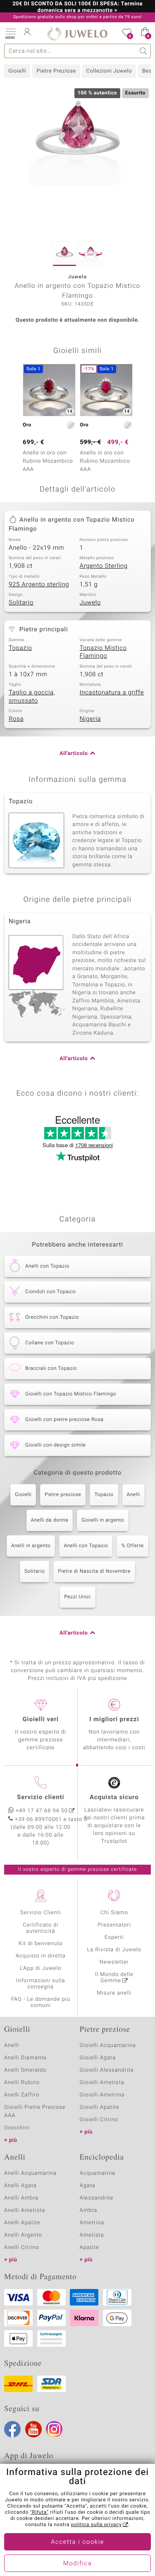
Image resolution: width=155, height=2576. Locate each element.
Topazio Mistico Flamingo (103, 652)
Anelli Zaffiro (22, 2095)
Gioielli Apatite (100, 2107)
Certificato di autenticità (41, 1928)
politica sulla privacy (97, 2525)
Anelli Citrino (21, 2248)
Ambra (89, 2210)
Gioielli (17, 71)
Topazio (20, 648)
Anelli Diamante (25, 2058)
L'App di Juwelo (41, 1968)
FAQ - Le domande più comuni (41, 2002)
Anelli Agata (20, 2186)
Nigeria (90, 719)
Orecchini (17, 2128)
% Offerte (132, 1546)
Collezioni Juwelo (109, 71)
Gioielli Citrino (99, 2120)
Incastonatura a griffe (112, 693)
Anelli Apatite (22, 2223)
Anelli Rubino (22, 2083)
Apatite (89, 2248)
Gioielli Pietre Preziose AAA (35, 2111)
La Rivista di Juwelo (114, 1950)
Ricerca (144, 51)
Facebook (12, 2429)
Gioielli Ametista (102, 2083)
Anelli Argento (23, 2235)
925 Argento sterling (39, 585)
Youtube (33, 2429)
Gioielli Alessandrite (107, 2070)
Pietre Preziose (56, 71)
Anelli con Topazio (86, 1546)
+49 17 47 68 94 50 (42, 1811)
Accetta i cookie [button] (77, 2542)
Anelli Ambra (21, 2198)
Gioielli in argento (103, 1520)
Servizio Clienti (41, 1913)
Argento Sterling (104, 566)
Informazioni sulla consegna (41, 1984)
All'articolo (74, 754)
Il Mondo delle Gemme (114, 1978)
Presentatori (114, 1925)
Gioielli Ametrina (102, 2095)
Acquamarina (98, 2173)
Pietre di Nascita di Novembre (94, 1571)
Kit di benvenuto (41, 1944)
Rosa (16, 719)
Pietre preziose (63, 1495)
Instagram (54, 2429)
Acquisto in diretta (41, 1956)
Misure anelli (114, 1993)
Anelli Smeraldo (25, 2070)
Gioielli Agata (98, 2058)
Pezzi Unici (77, 1597)
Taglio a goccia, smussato (32, 697)
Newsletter (114, 1962)
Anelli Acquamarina (30, 2173)
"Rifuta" (39, 2512)
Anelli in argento (31, 1546)
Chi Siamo (114, 1913)
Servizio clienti (41, 1797)
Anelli (134, 1495)
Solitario (21, 603)
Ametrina (92, 2223)
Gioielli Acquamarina (108, 2046)
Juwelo (90, 603)
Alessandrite (97, 2198)
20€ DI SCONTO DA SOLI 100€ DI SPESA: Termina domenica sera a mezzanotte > (77, 7)
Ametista (92, 2235)
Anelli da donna (50, 1520)
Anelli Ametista (25, 2210)
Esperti (114, 1937)
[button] (10, 33)
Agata (88, 2186)
